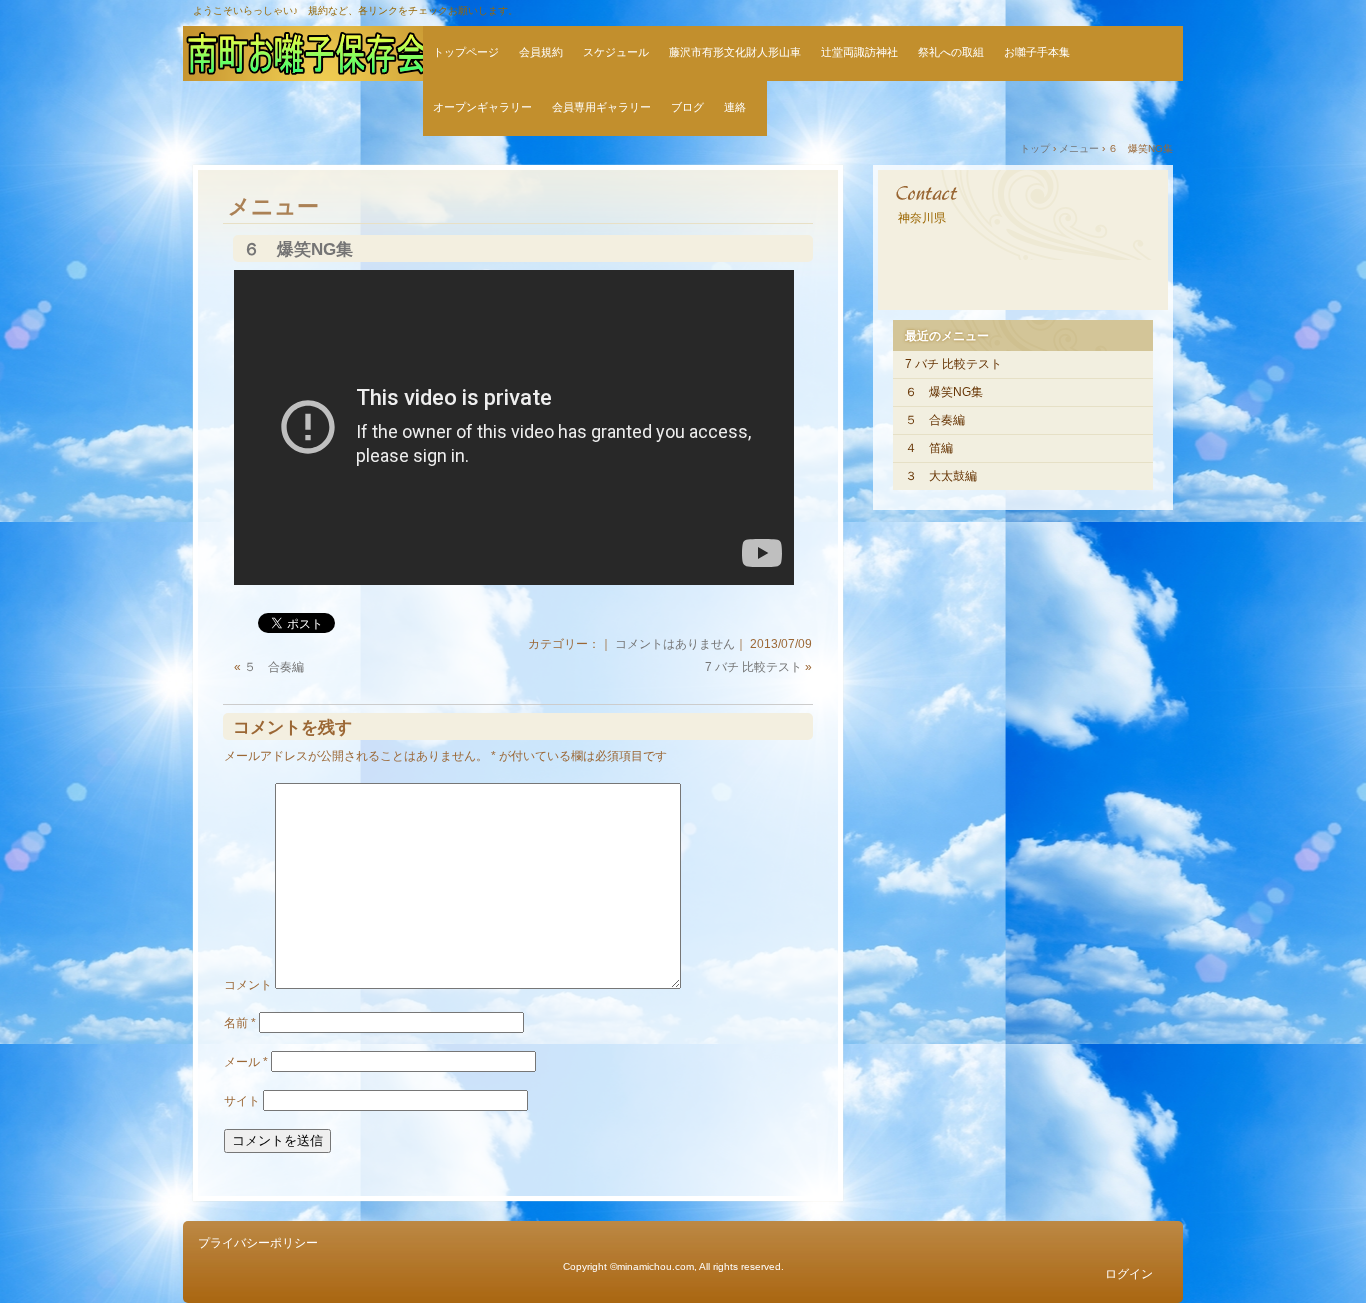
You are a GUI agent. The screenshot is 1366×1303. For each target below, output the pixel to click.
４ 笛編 (929, 448)
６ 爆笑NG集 (298, 249)
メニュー (273, 206)
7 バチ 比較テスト (753, 667)
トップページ (466, 52)
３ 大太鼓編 (941, 476)
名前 (240, 1023)
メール (246, 1062)
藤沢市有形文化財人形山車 (735, 52)
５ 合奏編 (274, 667)
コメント (248, 985)
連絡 (740, 107)
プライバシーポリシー (258, 1243)
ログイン (1129, 1274)
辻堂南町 (303, 53)
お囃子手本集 (1037, 52)
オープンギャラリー (482, 107)
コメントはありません (675, 644)
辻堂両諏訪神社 (859, 52)
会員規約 (541, 52)
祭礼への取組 (951, 52)
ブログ (687, 107)
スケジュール (616, 52)
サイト (242, 1101)
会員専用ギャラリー (601, 107)
